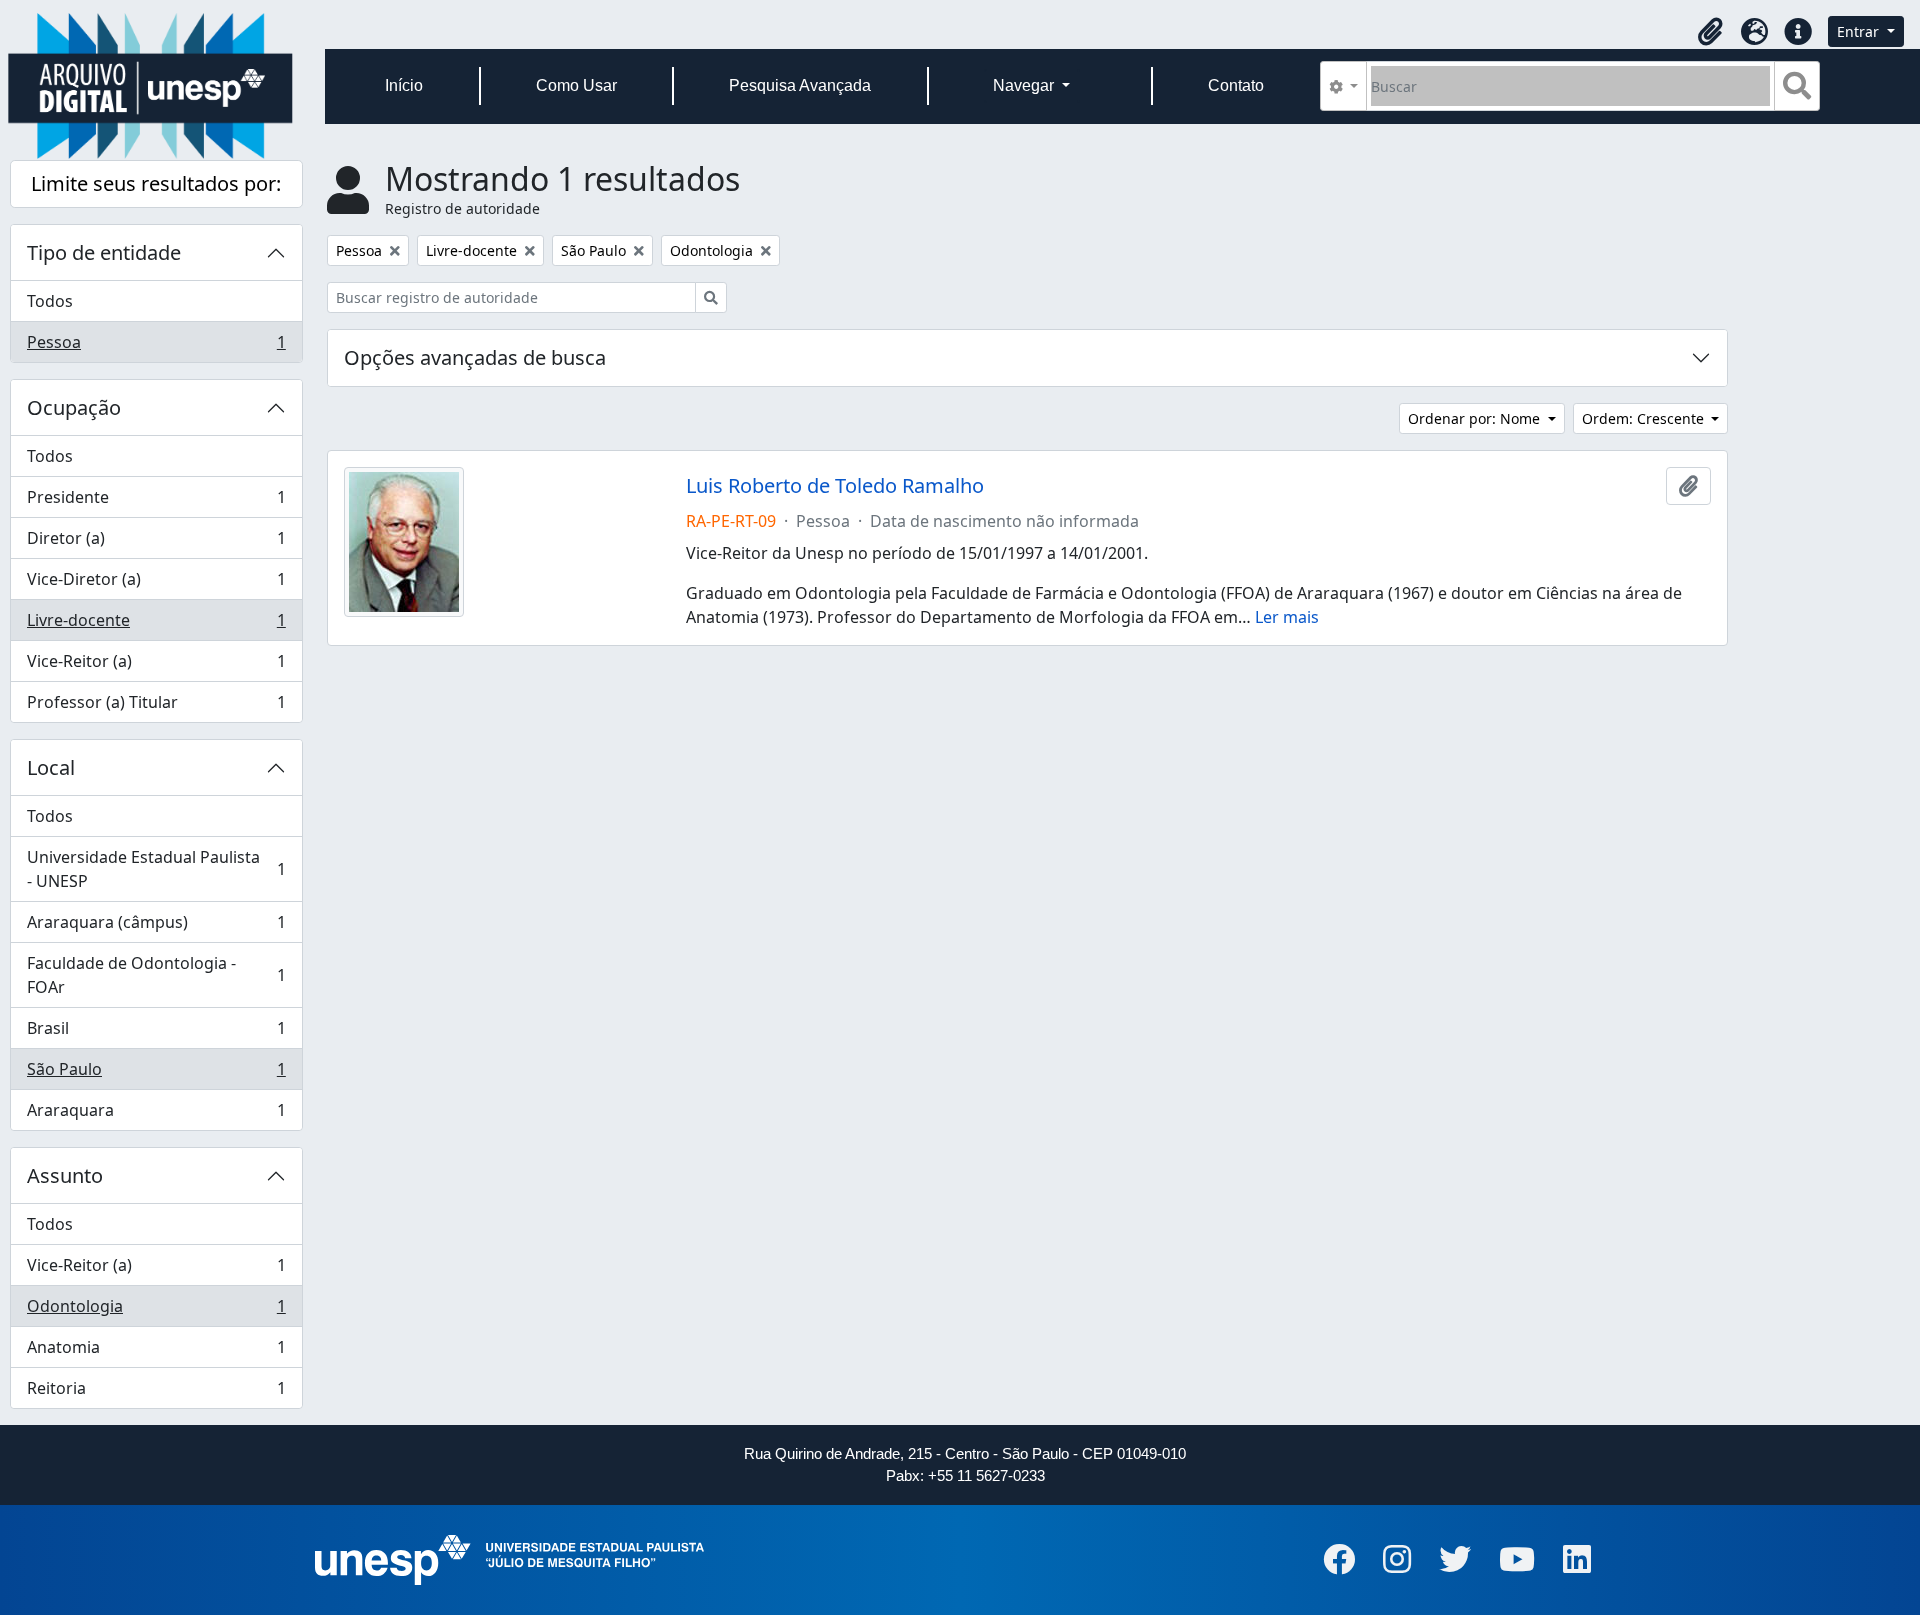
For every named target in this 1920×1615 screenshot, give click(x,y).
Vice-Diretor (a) (156, 584)
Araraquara (156, 1114)
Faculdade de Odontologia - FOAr (156, 975)
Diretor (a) (156, 543)
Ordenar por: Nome (1476, 418)
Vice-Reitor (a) (156, 666)
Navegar (1025, 85)
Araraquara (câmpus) (156, 927)
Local (51, 767)
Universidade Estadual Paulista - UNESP (156, 869)
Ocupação (74, 407)
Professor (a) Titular (156, 706)
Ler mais (1287, 617)
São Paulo (156, 1074)
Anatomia (156, 1352)
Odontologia (156, 1311)
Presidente (156, 502)
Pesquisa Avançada (800, 85)
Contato (1236, 85)
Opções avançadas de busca (475, 357)
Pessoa (156, 346)
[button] (1710, 32)
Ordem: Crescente (1645, 418)
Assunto (65, 1175)
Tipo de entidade (104, 252)
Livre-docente (156, 625)
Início (404, 85)
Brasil (156, 1033)
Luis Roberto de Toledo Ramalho (835, 486)
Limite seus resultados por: (156, 183)
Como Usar (576, 85)
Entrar (1860, 31)
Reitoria (156, 1392)
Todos (50, 301)
